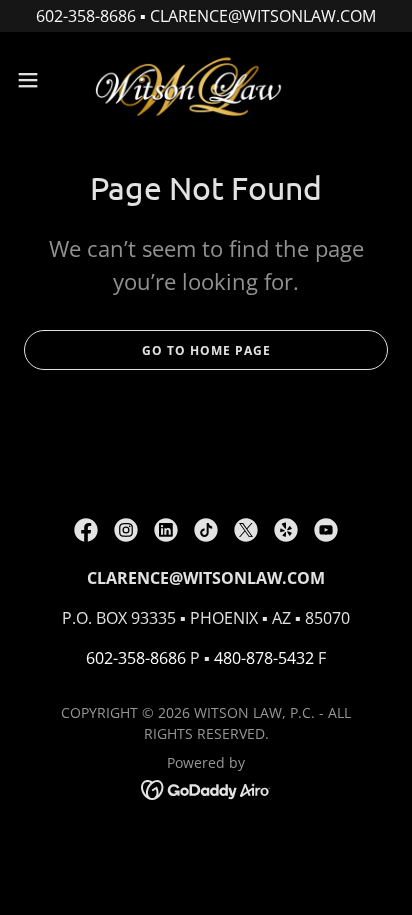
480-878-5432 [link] (264, 658)
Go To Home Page (206, 350)
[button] (37, 80)
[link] (206, 80)
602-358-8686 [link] (136, 658)
